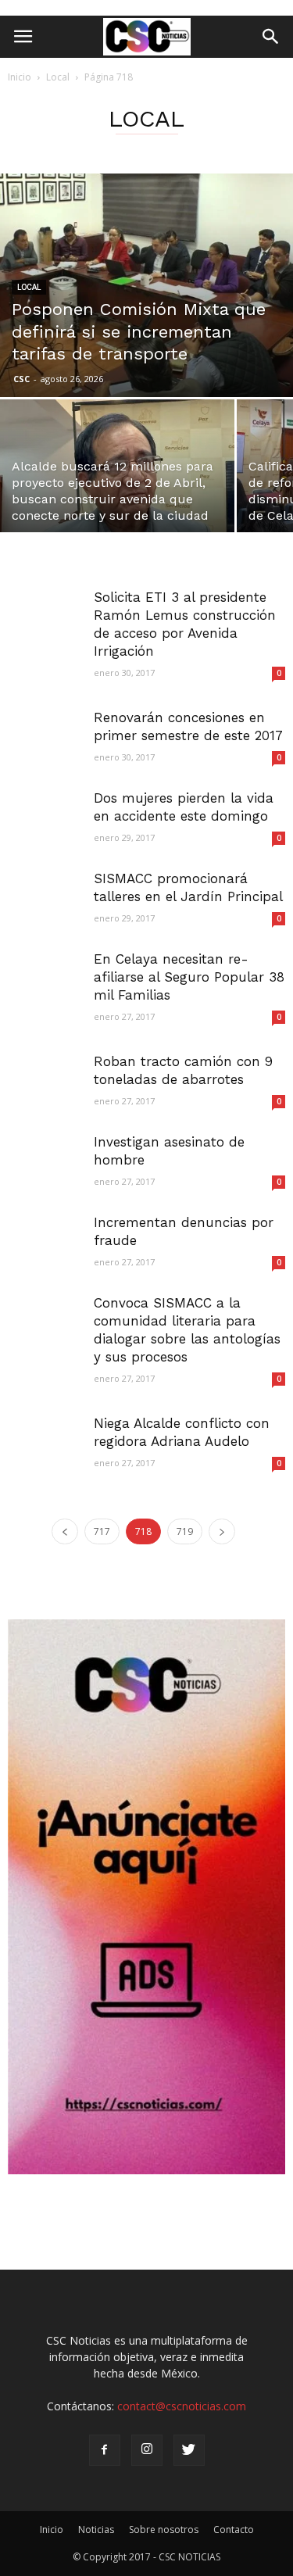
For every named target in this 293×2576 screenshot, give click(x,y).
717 (102, 1531)
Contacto (234, 2529)
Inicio (20, 77)
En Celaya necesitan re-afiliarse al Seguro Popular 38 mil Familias (189, 977)
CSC (21, 379)
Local (58, 77)
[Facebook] (105, 2450)
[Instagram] (147, 2450)
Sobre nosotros (164, 2529)
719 (185, 1531)
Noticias (96, 2529)
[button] (271, 37)
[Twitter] (189, 2450)
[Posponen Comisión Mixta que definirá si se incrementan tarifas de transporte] (146, 285)
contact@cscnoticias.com (182, 2406)
